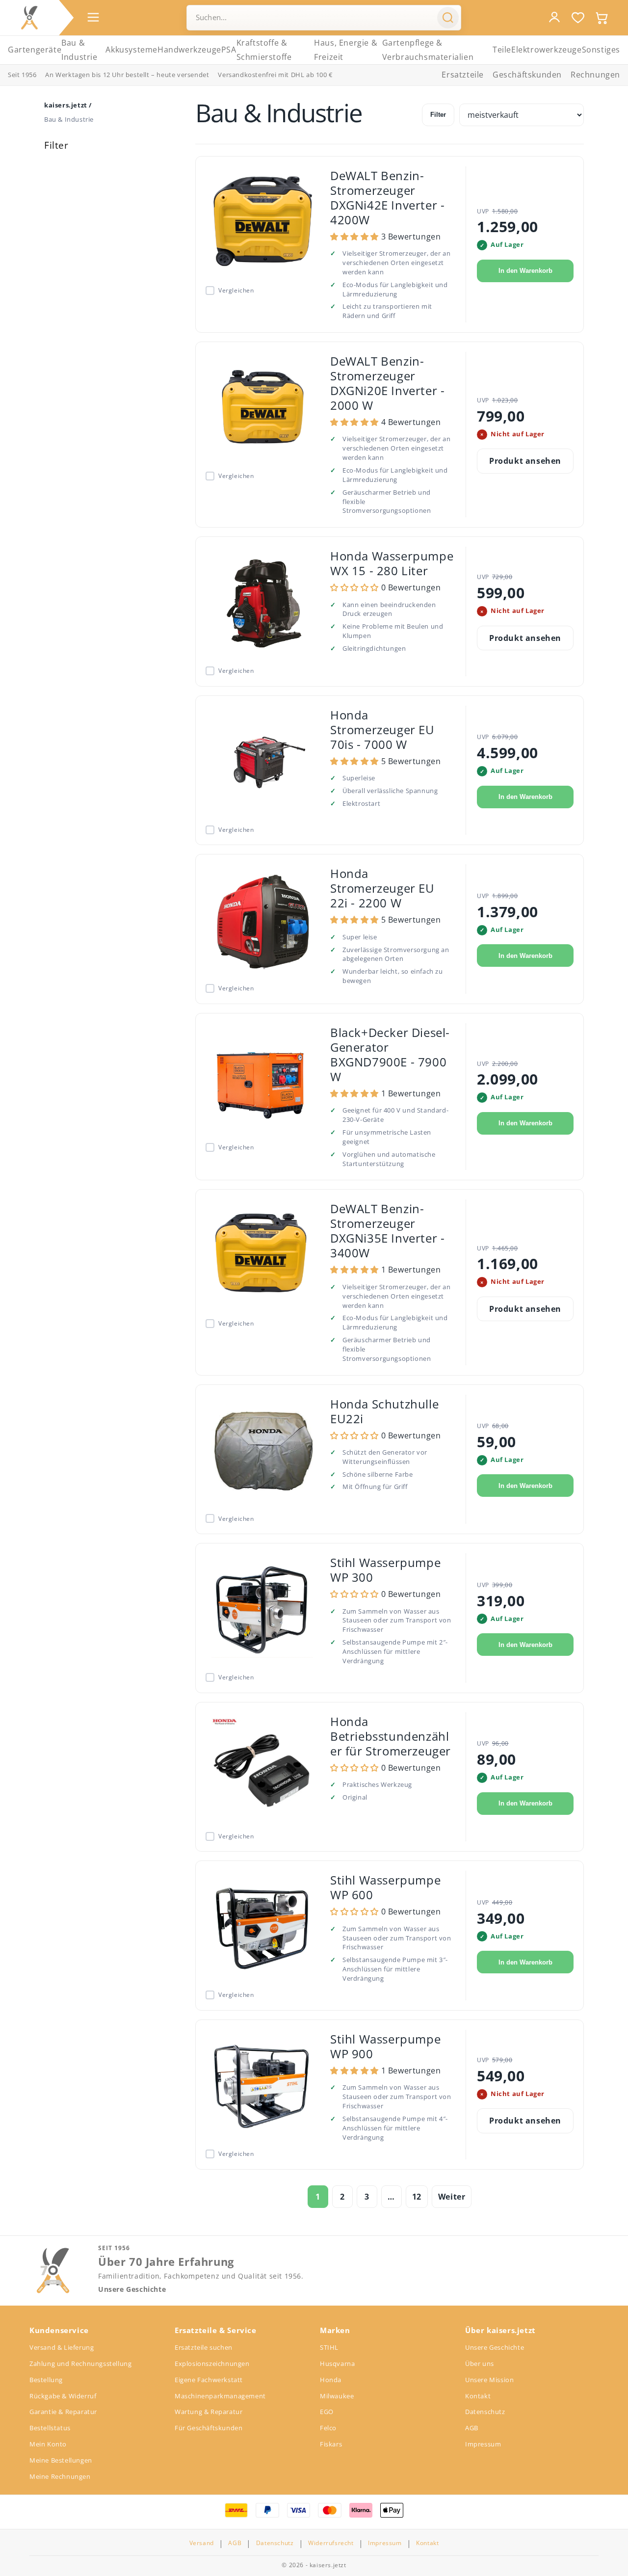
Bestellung (46, 2380)
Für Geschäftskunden (209, 2428)
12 (417, 2197)
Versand (202, 2543)
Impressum (483, 2444)
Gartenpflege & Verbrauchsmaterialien (428, 50)
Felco (328, 2428)
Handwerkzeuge (189, 50)
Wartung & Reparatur (209, 2412)
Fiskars (331, 2444)
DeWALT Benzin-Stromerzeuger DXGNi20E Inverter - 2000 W (387, 383)
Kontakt (478, 2396)
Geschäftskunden (527, 75)
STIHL (329, 2347)
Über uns (480, 2364)
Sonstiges (601, 50)
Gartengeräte (35, 50)
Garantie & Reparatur (63, 2412)
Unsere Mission (489, 2380)
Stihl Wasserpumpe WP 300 (385, 1570)
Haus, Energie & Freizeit (346, 50)
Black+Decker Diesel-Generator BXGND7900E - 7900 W (390, 1054)
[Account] (554, 17)
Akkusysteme (131, 50)
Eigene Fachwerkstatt (209, 2380)
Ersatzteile (463, 75)
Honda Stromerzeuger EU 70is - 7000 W (382, 730)
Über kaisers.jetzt (500, 2330)
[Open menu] (93, 17)
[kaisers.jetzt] (29, 18)
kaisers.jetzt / (68, 105)
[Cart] (602, 18)
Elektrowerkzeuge (547, 50)
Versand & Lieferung (62, 2347)
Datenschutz (485, 2412)
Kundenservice (59, 2330)
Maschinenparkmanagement (220, 2396)
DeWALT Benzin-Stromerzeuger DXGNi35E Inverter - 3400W (387, 1231)
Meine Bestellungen (61, 2460)
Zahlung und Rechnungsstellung (80, 2364)
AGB (472, 2428)
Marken (335, 2330)
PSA (229, 50)
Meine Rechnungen (60, 2476)
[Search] (448, 18)
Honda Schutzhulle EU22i (384, 1411)
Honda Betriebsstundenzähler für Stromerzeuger (391, 1736)
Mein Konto (48, 2444)
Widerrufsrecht (331, 2543)
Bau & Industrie (79, 50)
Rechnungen (595, 75)
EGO (327, 2412)
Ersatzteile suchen (204, 2347)
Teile (502, 50)
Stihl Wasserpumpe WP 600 (385, 1887)
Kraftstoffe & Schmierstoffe (264, 50)
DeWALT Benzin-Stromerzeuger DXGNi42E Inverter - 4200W (387, 198)
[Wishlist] (578, 18)
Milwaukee (337, 2396)
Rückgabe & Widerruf (63, 2396)
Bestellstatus (50, 2428)
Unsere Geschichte (132, 2289)
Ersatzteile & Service (216, 2330)
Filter (438, 115)
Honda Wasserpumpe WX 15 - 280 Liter (392, 563)
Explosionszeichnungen (212, 2364)
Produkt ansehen (525, 461)
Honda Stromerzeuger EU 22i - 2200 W (382, 888)
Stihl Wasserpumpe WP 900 (385, 2046)
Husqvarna (337, 2364)
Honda (331, 2380)
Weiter (452, 2197)
